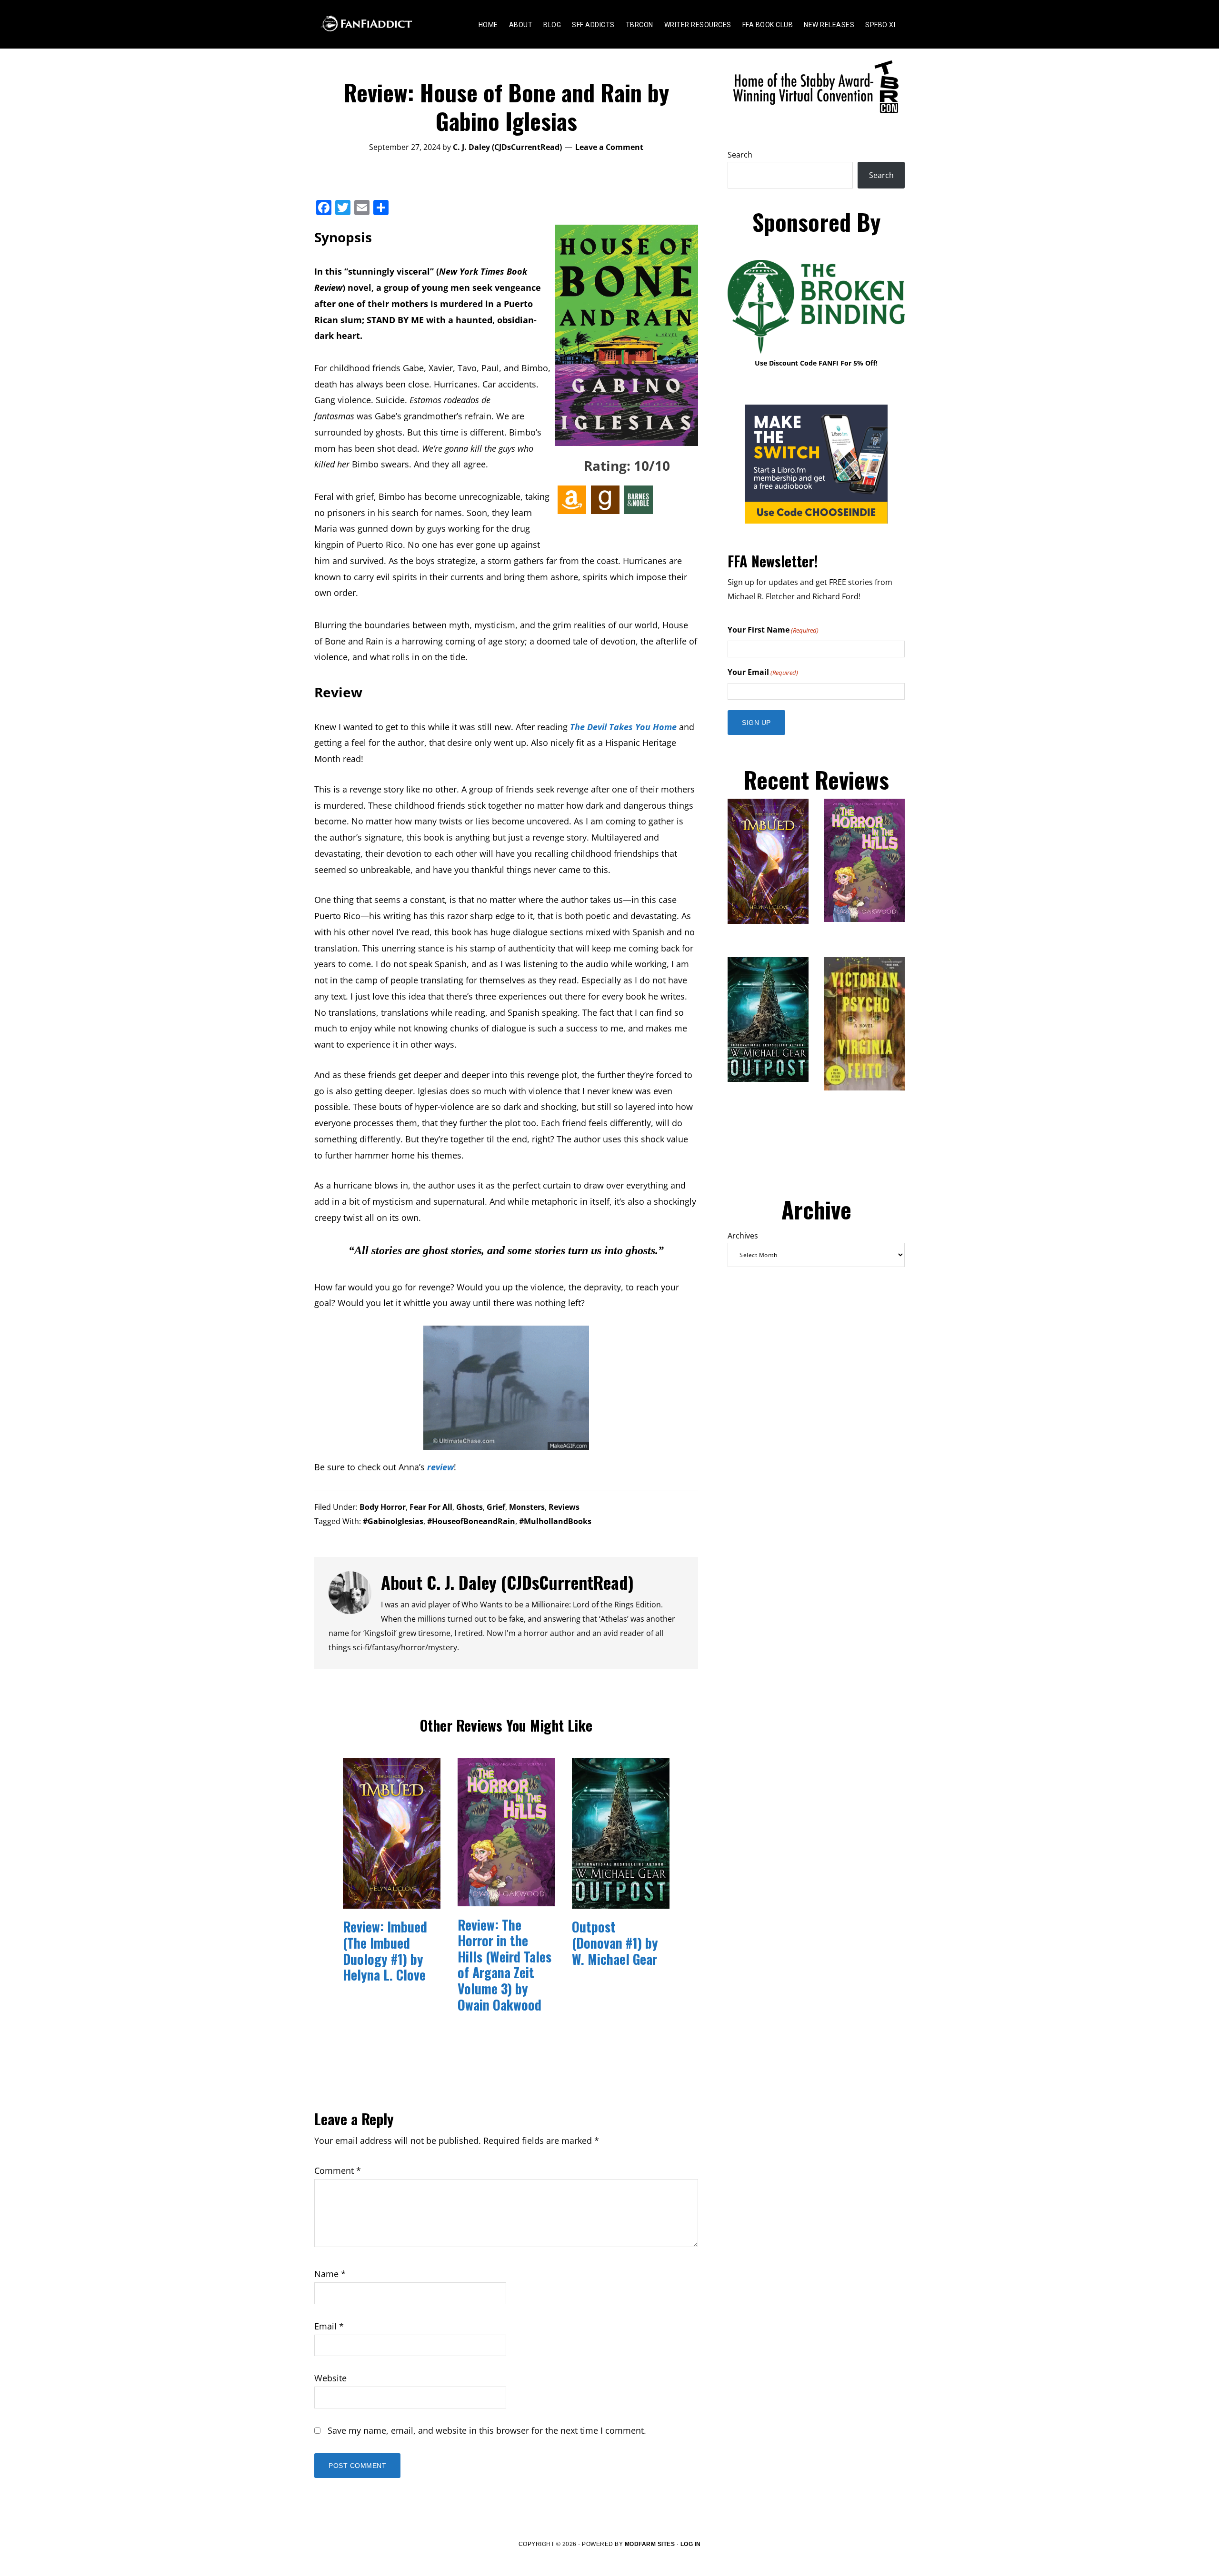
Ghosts (470, 1507)
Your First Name (773, 630)
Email (329, 2326)
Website (330, 2378)
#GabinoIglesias (393, 1521)
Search (740, 155)
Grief (496, 1507)
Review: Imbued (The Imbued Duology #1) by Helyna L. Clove (385, 1951)
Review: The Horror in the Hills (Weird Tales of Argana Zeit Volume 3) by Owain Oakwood (505, 1965)
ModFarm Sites (650, 2544)
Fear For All (431, 1507)
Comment (338, 2170)
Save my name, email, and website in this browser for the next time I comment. (487, 2430)
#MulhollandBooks (555, 1521)
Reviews (564, 1507)
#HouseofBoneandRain (471, 1521)
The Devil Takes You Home (623, 727)
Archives (743, 1236)
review (440, 1467)
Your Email (763, 672)
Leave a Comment (609, 147)
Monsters (527, 1507)
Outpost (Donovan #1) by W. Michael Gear (615, 1942)
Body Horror (383, 1507)
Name (330, 2274)
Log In (691, 2544)
